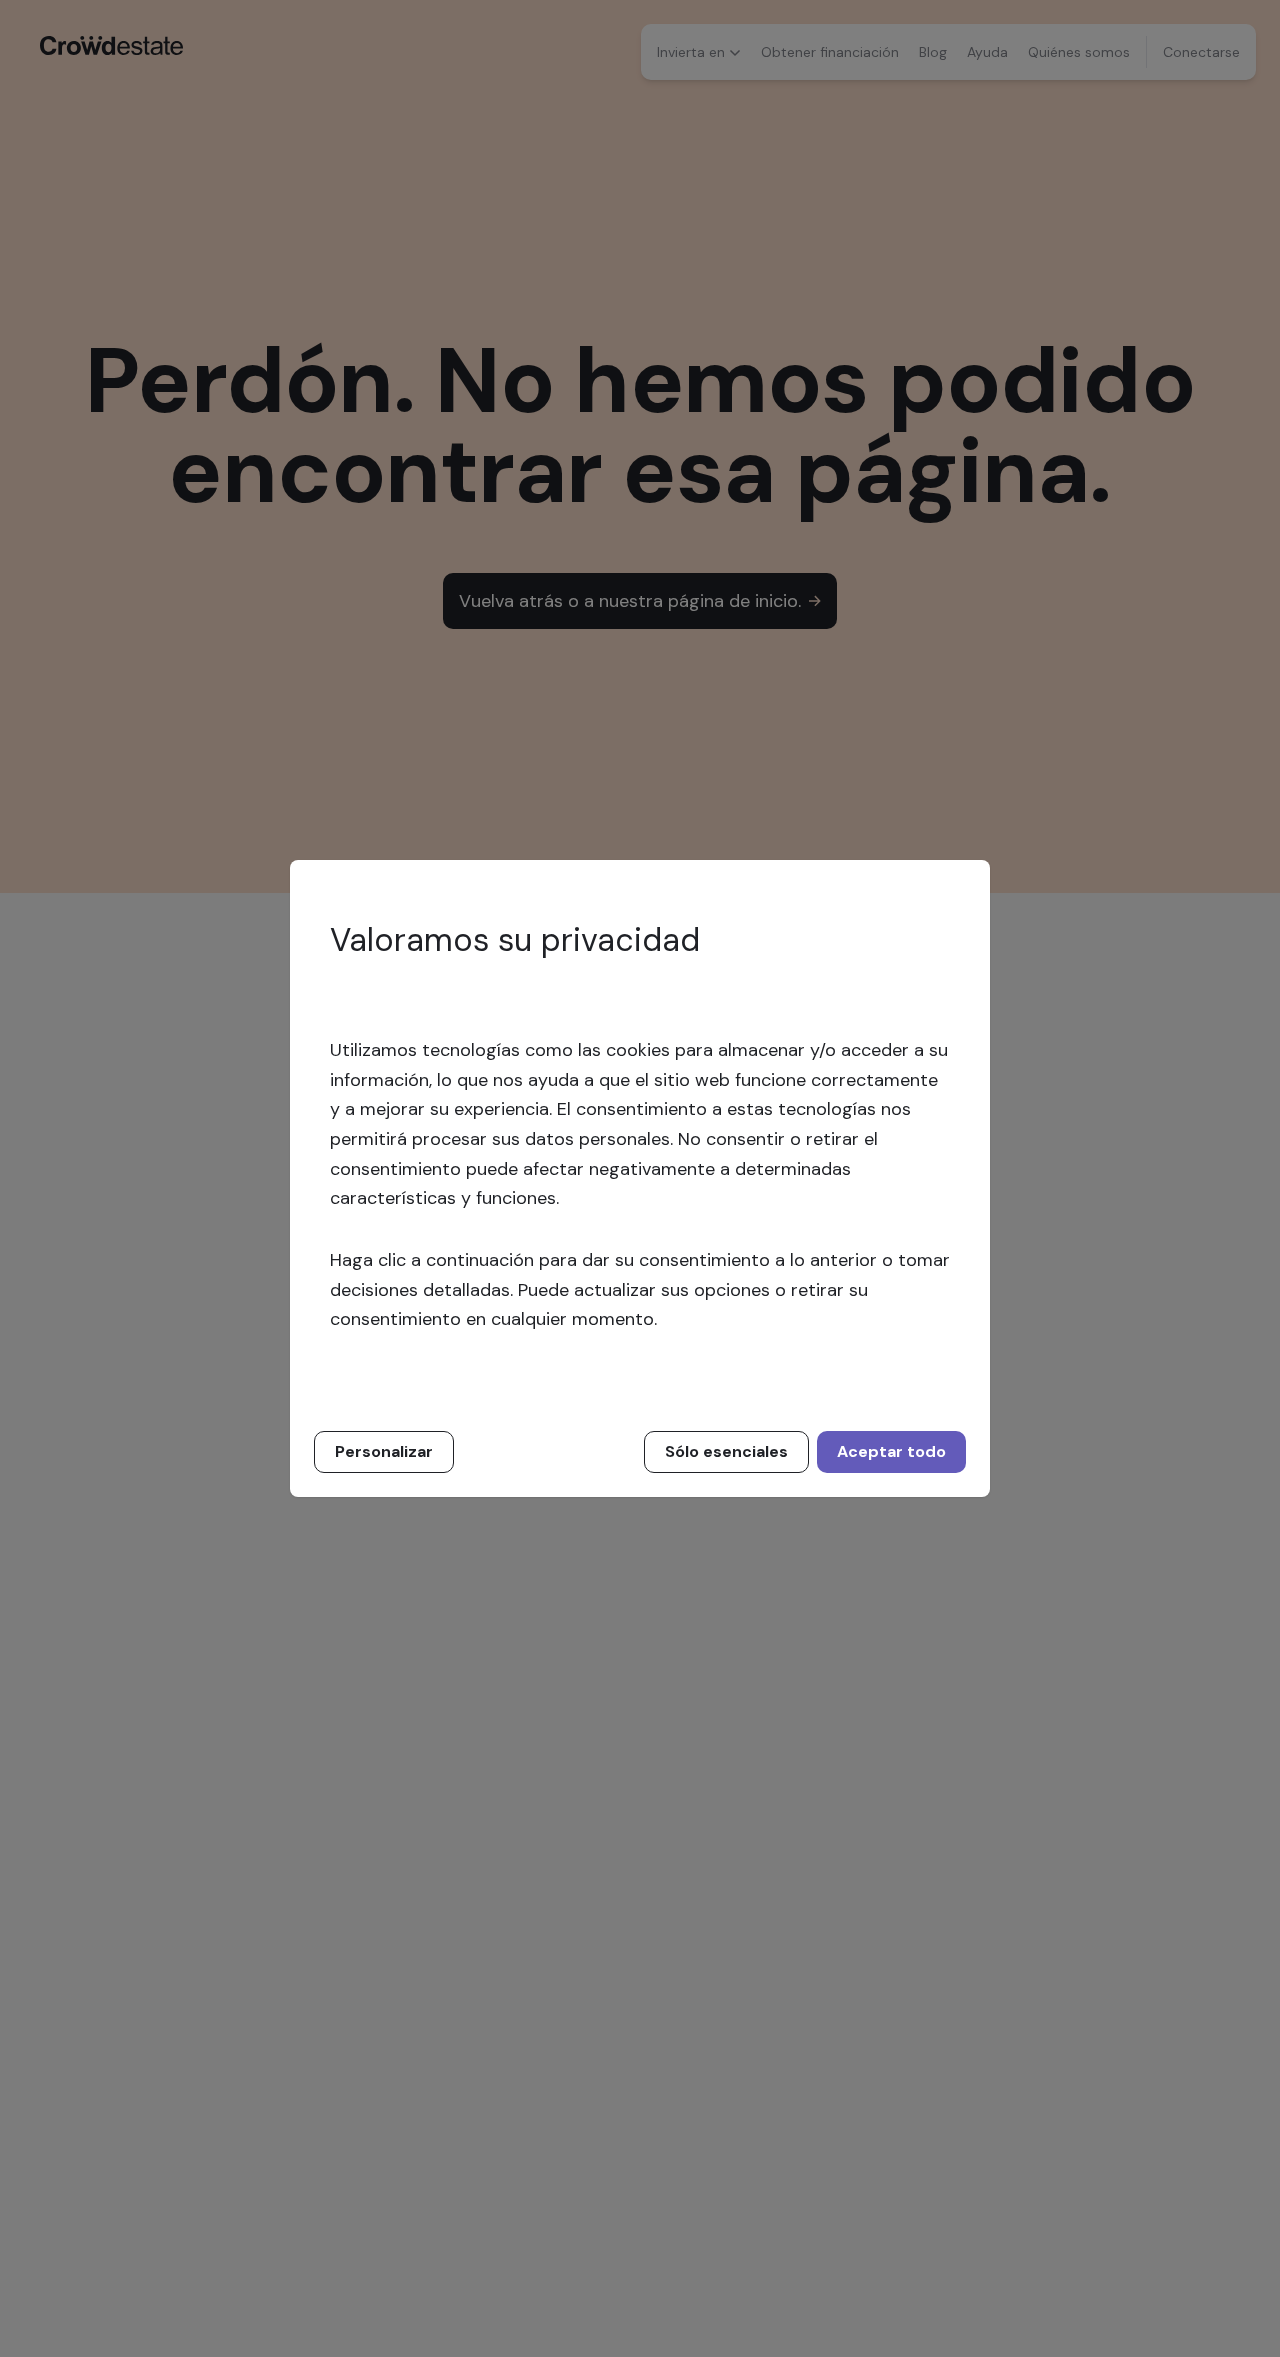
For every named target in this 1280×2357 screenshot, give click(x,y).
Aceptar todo (891, 1451)
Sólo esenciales (726, 1451)
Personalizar (384, 1451)
